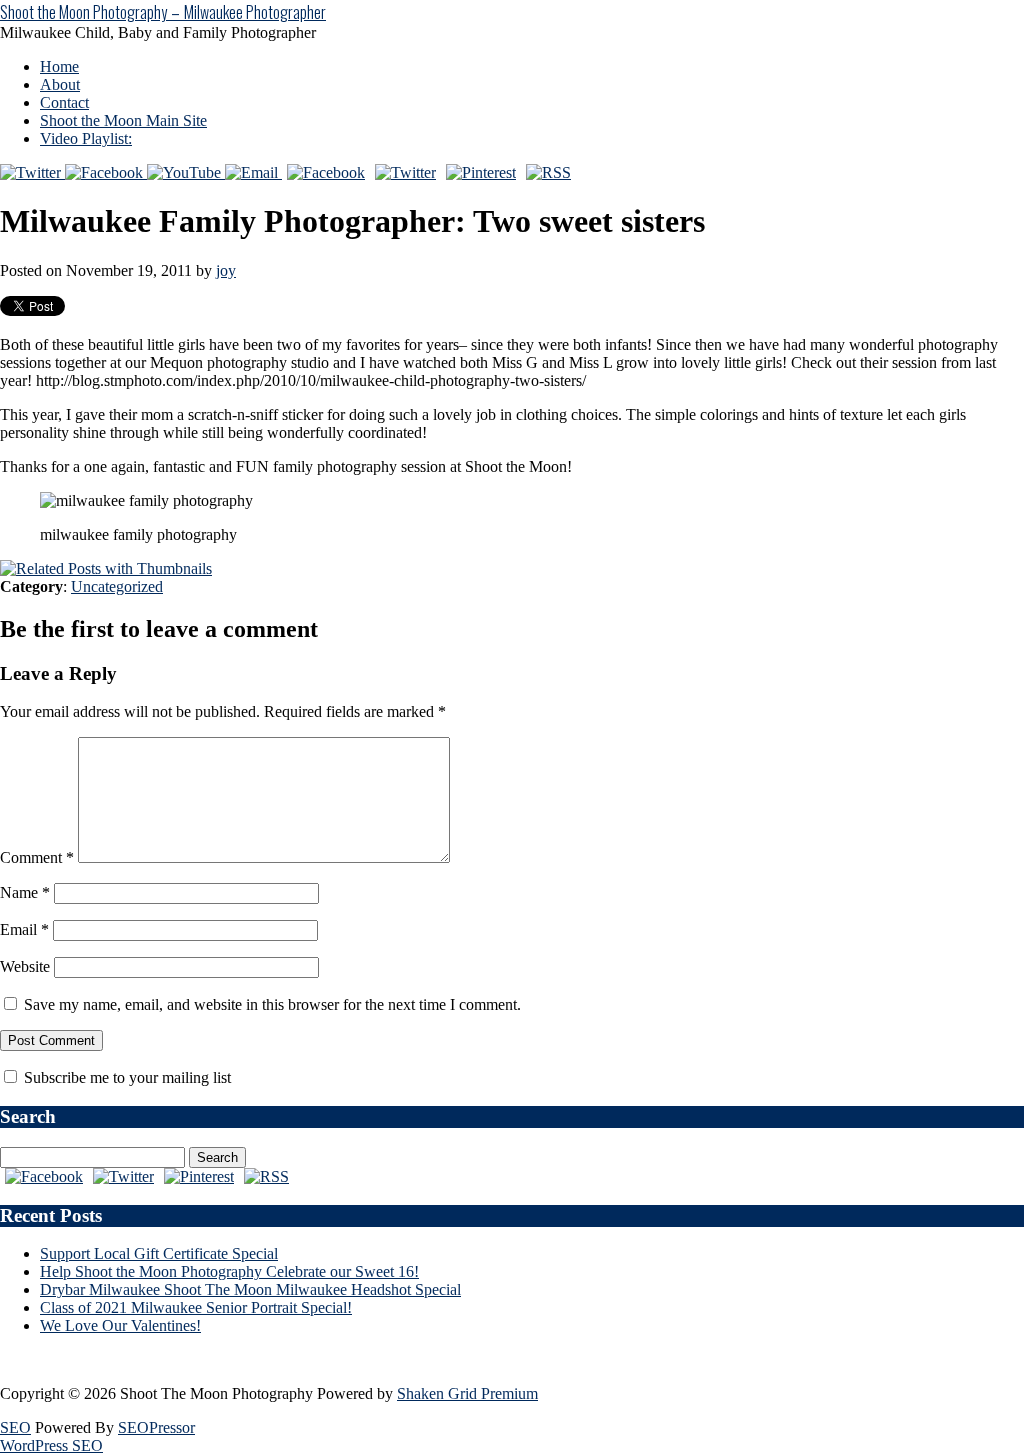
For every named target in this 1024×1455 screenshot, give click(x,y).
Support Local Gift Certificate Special (159, 1253)
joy (226, 270)
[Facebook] (106, 172)
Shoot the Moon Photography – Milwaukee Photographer (163, 12)
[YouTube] (186, 172)
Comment (37, 857)
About (60, 84)
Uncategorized (117, 586)
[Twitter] (32, 172)
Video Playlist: (86, 138)
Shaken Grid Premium (467, 1393)
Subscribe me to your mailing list (125, 1077)
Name (25, 892)
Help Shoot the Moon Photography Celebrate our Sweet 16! (229, 1271)
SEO (15, 1427)
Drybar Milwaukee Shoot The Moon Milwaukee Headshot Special (250, 1289)
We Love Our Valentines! (120, 1325)
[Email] (253, 172)
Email (24, 929)
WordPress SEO (51, 1445)
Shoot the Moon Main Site (123, 120)
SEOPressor (156, 1427)
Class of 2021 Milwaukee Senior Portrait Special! (196, 1307)
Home (59, 66)
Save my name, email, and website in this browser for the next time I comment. (272, 1004)
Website (25, 966)
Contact (64, 102)
